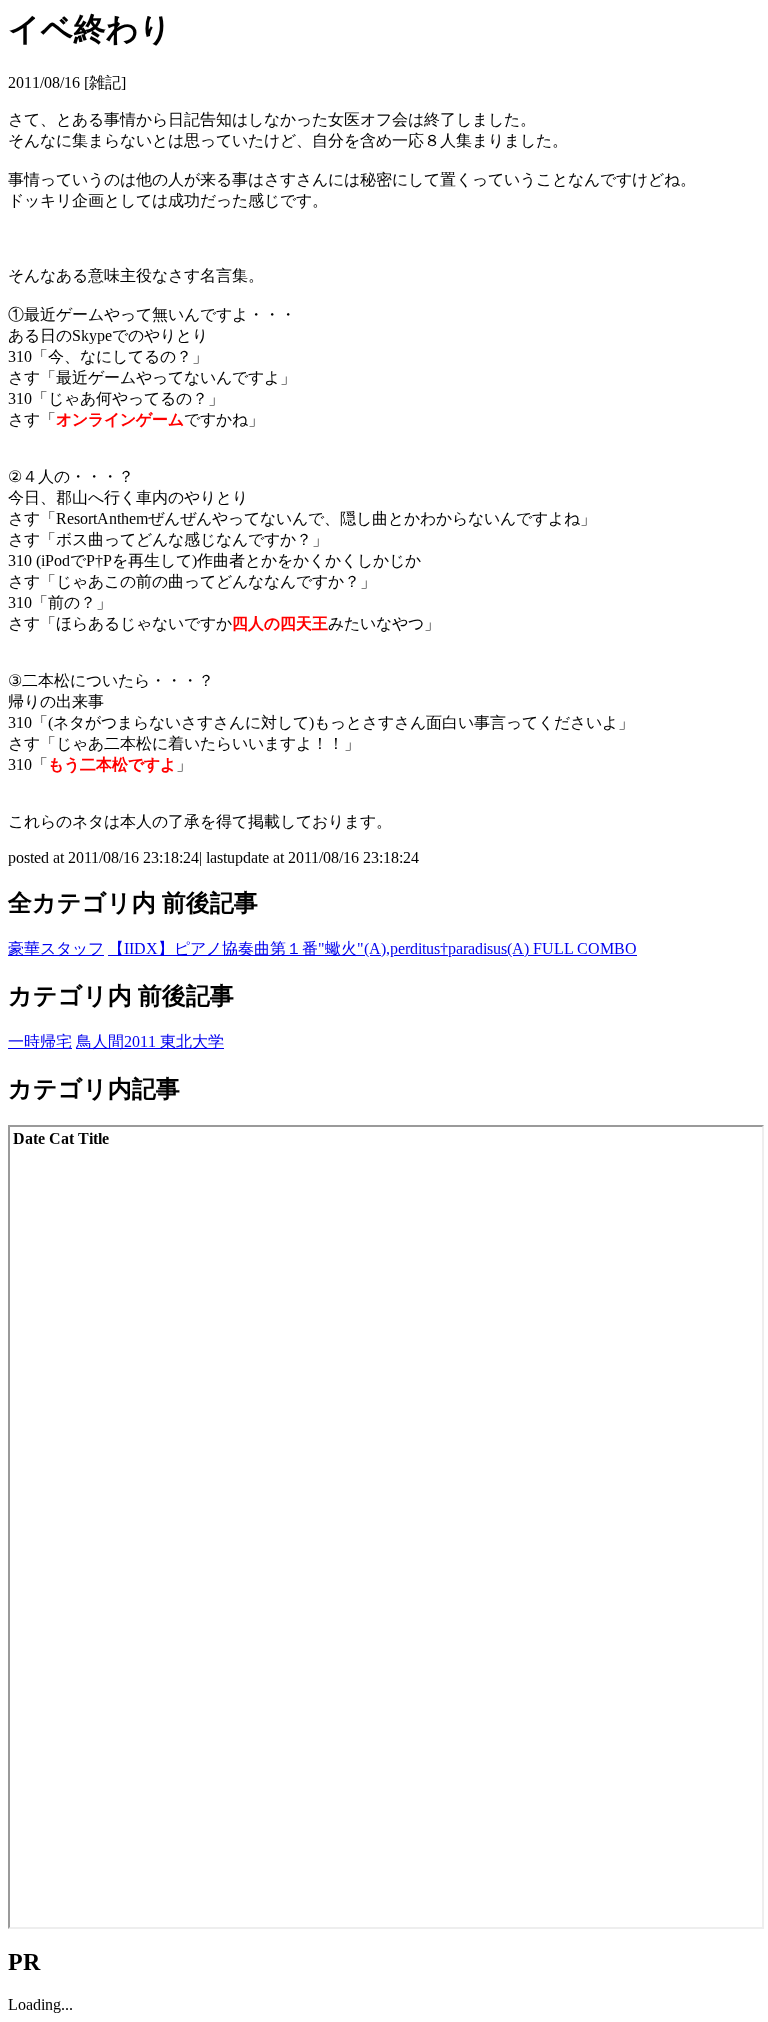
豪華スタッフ (56, 948)
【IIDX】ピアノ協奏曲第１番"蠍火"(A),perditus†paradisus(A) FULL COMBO (372, 948)
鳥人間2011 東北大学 (150, 1041)
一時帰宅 (40, 1041)
